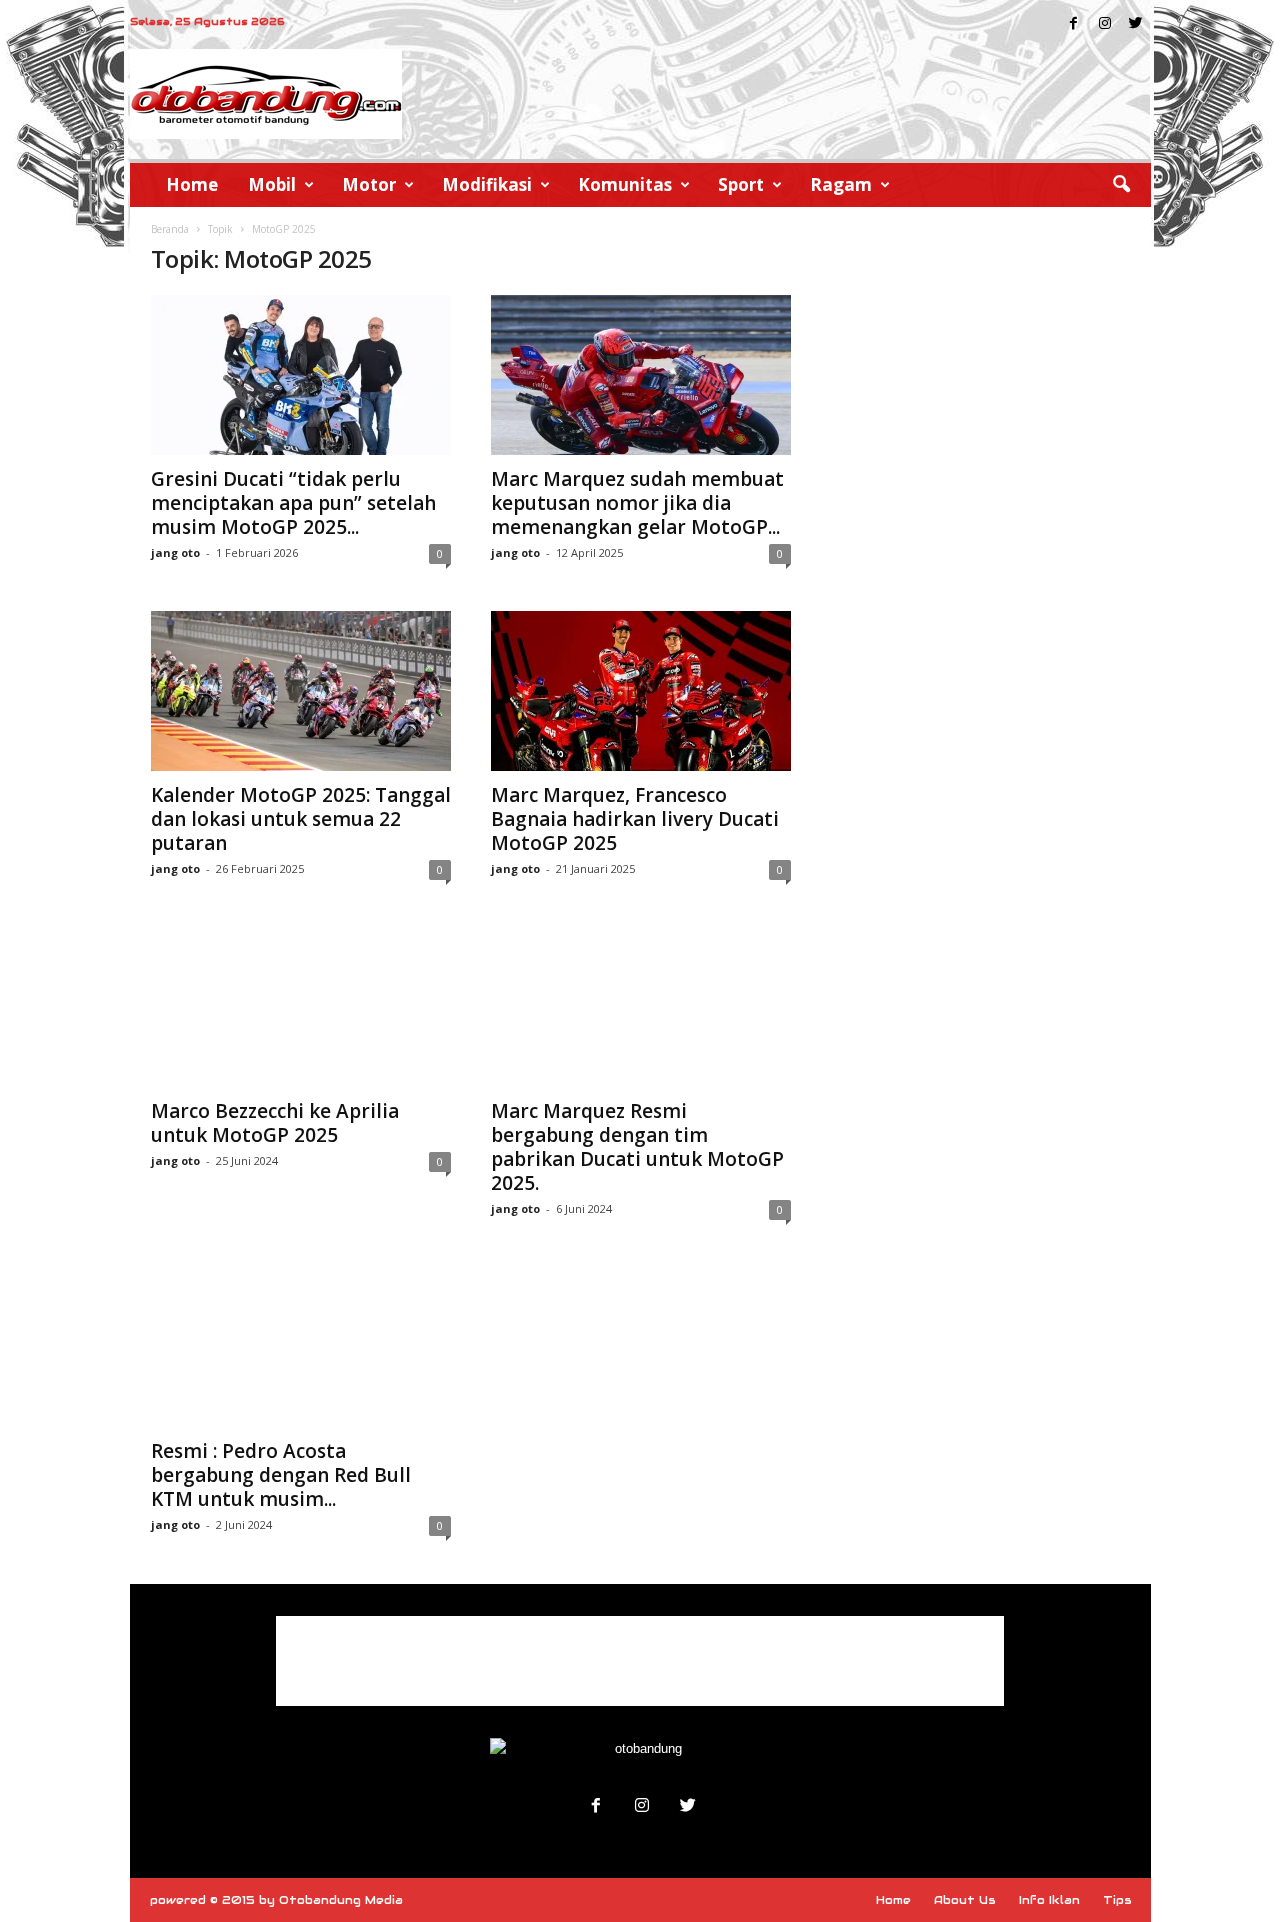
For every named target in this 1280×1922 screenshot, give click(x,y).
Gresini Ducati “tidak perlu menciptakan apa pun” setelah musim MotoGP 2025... (293, 503)
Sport (741, 184)
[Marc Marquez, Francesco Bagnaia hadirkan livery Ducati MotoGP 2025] (641, 691)
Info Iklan (1049, 1900)
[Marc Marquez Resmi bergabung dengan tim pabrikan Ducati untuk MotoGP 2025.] (641, 1007)
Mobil (272, 184)
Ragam (841, 184)
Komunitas (625, 184)
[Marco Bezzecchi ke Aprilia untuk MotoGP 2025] (301, 1007)
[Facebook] (1074, 24)
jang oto (175, 552)
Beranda (170, 229)
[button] (1121, 185)
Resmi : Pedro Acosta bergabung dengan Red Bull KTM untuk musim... (281, 1475)
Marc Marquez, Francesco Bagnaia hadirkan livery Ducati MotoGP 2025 (635, 819)
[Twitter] (1136, 24)
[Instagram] (1105, 24)
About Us (965, 1900)
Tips (1117, 1900)
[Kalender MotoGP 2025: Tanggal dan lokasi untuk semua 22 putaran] (301, 691)
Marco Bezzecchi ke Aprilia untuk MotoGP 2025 (275, 1123)
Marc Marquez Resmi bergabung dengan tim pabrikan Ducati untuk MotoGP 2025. (637, 1147)
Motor (369, 184)
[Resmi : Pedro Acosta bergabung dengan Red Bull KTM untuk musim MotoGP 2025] (301, 1347)
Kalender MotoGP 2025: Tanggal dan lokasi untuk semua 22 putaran (301, 819)
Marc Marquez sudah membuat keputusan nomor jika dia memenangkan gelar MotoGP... (637, 503)
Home (192, 184)
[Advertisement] (640, 1661)
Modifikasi (487, 184)
